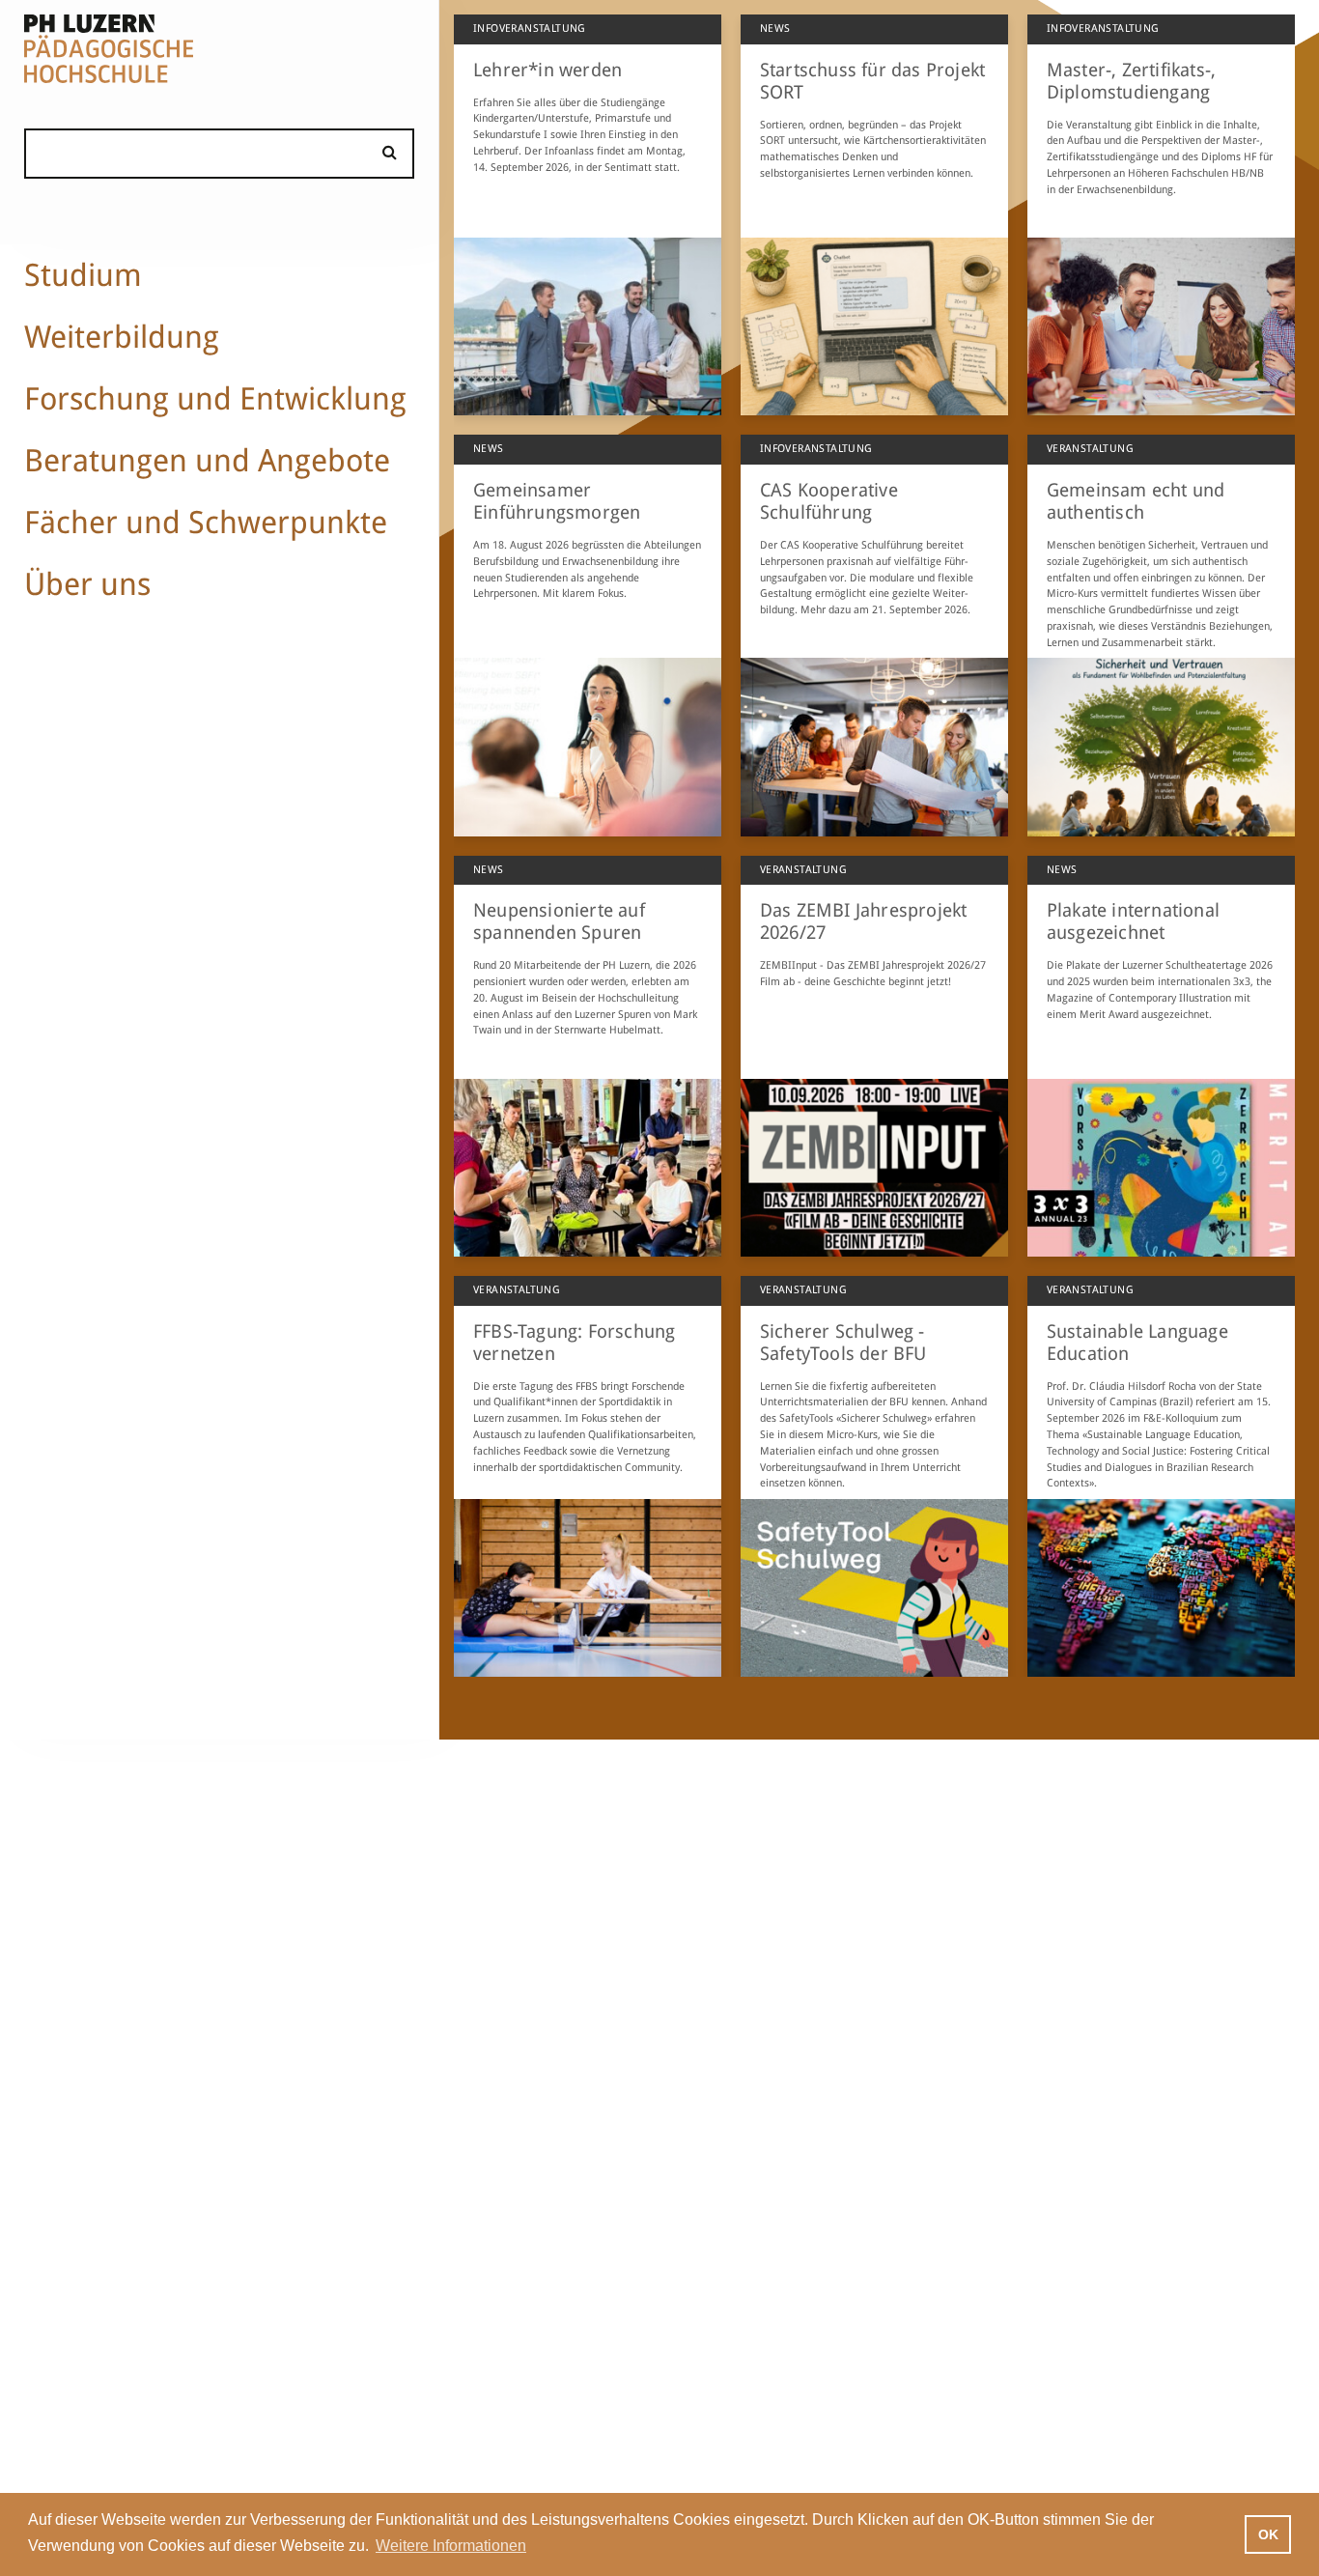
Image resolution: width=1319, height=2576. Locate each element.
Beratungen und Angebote (207, 461)
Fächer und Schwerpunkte (206, 523)
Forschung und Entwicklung (215, 399)
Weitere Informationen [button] (451, 2546)
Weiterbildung (122, 337)
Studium (83, 275)
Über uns (87, 584)
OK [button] (1268, 2534)
